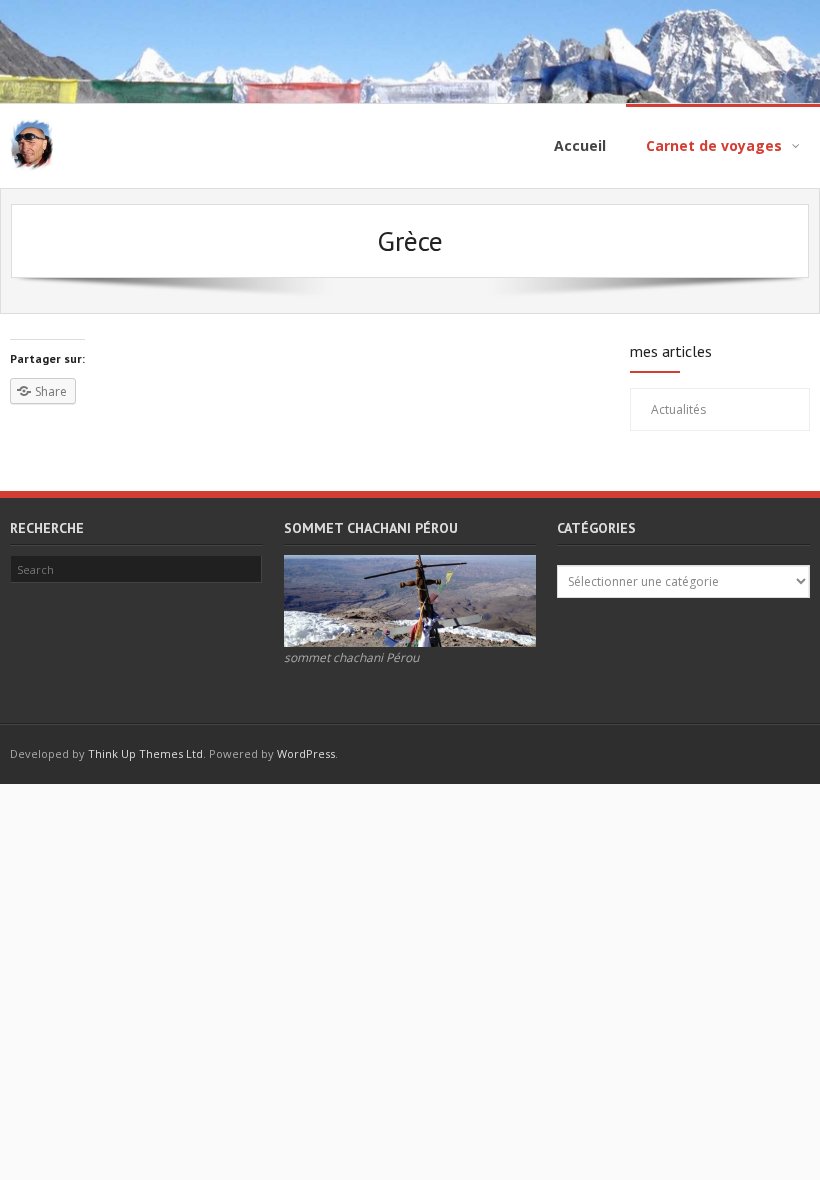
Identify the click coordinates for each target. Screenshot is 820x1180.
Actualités (678, 409)
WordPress (306, 753)
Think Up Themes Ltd (145, 753)
